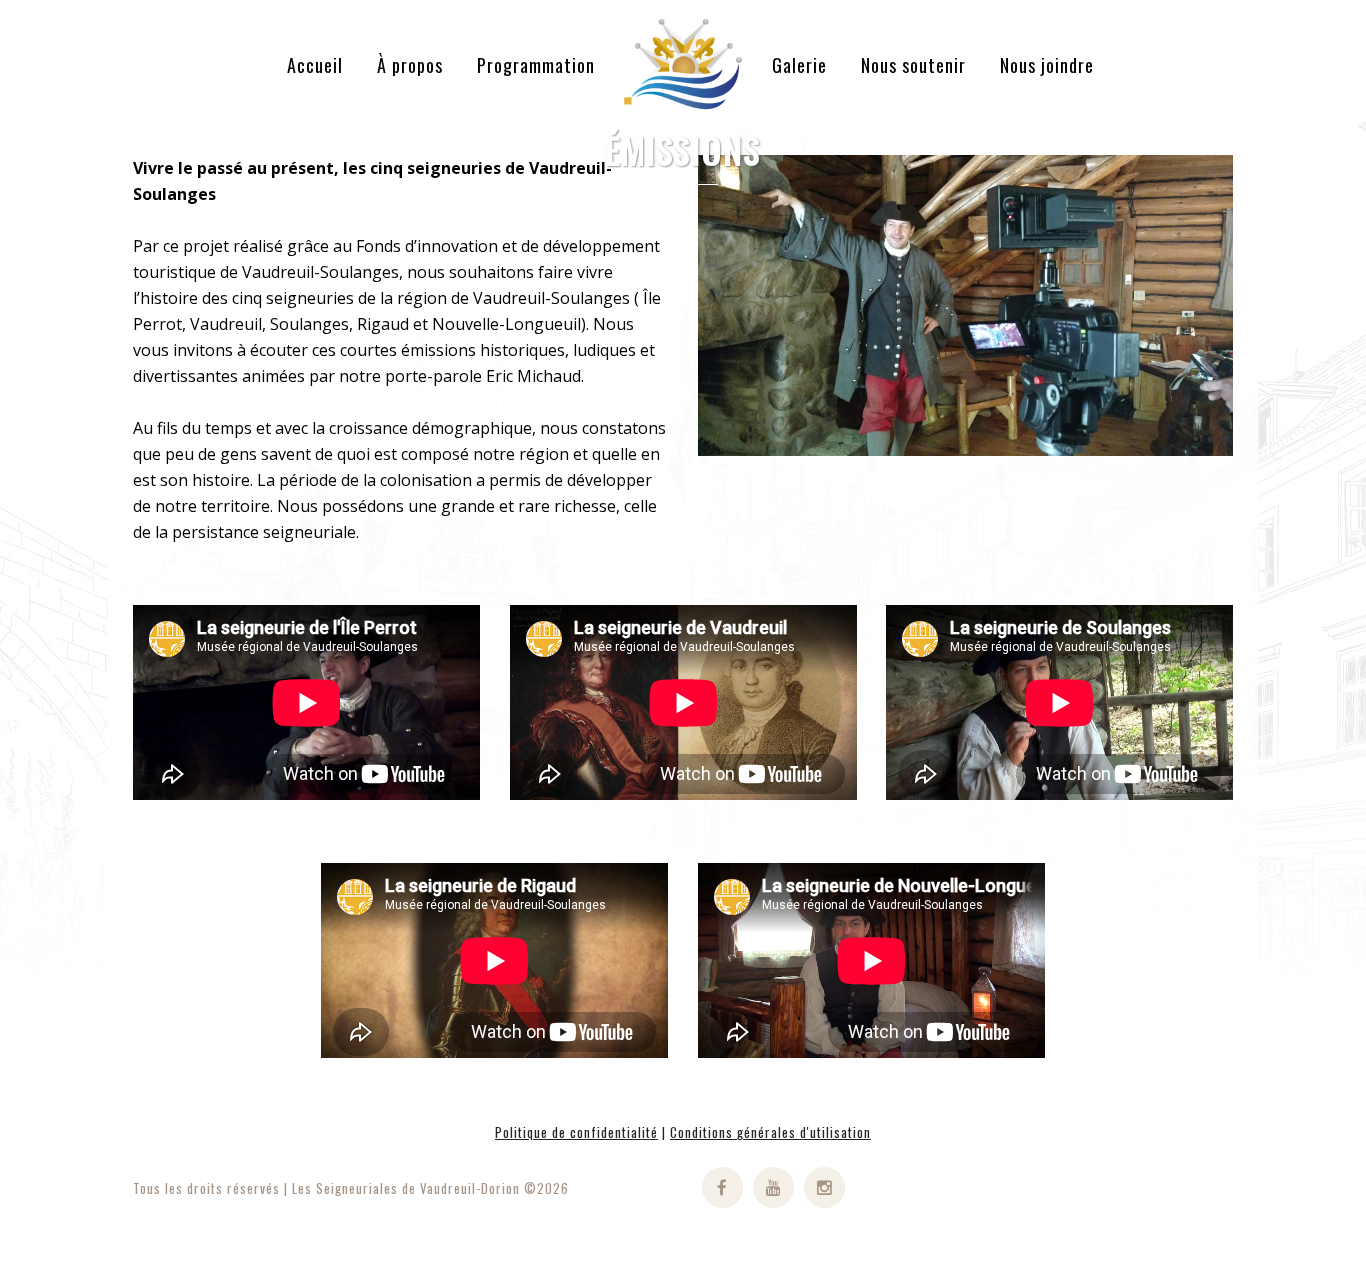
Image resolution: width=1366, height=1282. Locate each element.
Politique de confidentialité (576, 1132)
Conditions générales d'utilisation (770, 1132)
